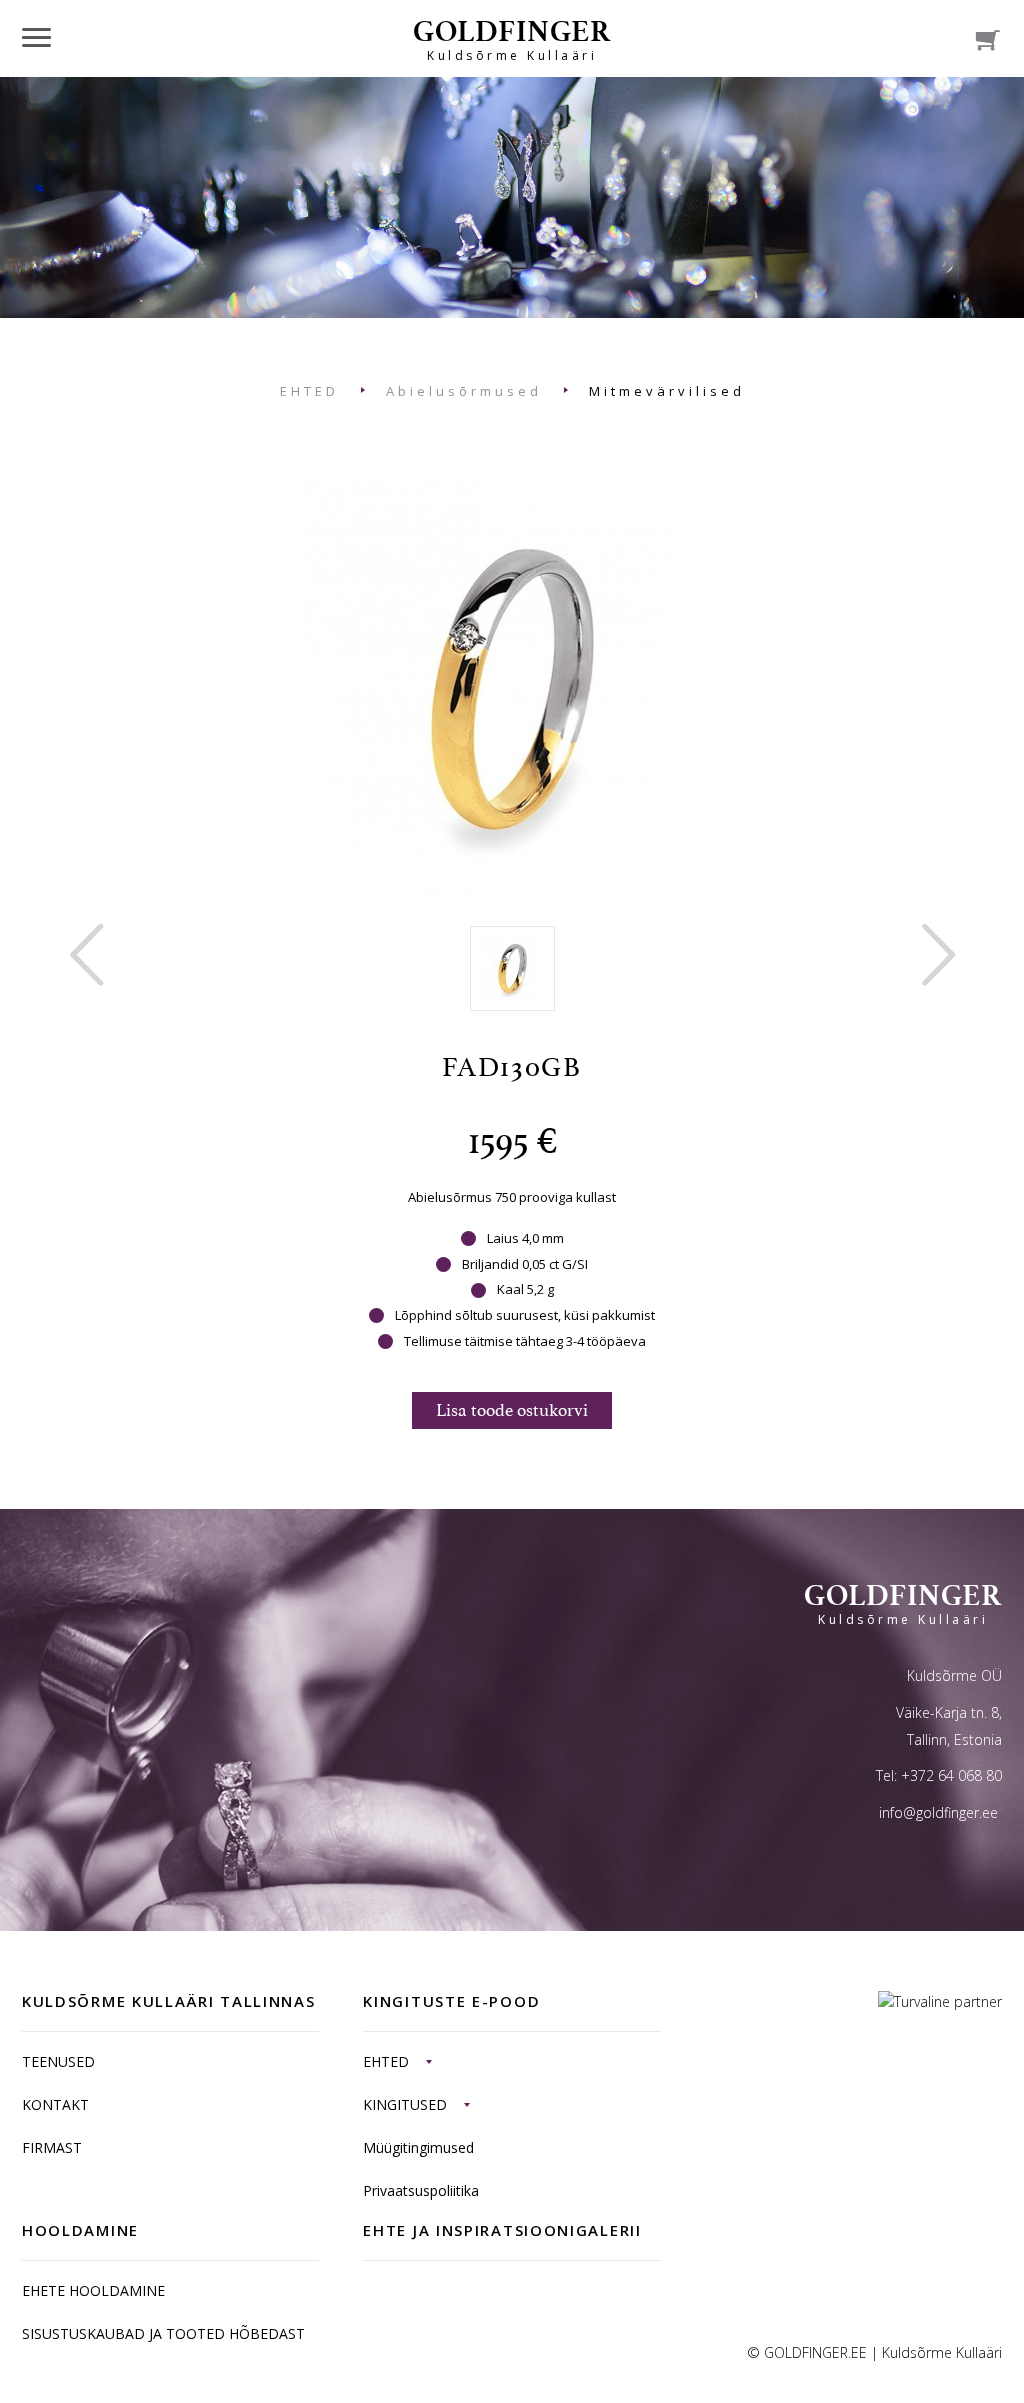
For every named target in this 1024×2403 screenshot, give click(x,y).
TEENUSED (58, 2061)
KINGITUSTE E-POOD (451, 2001)
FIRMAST (52, 2147)
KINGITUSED (405, 2104)
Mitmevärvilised (667, 391)
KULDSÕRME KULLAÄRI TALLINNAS (169, 2001)
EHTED (309, 391)
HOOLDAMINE (80, 2230)
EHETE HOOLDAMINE (93, 2290)
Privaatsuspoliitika (421, 2190)
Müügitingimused (418, 2147)
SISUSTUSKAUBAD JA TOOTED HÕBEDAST (163, 2333)
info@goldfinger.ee (938, 1812)
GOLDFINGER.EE (815, 2352)
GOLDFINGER (512, 38)
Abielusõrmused (464, 391)
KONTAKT (55, 2104)
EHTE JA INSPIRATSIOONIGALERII (502, 2230)
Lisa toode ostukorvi (512, 1410)
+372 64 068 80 (951, 1775)
